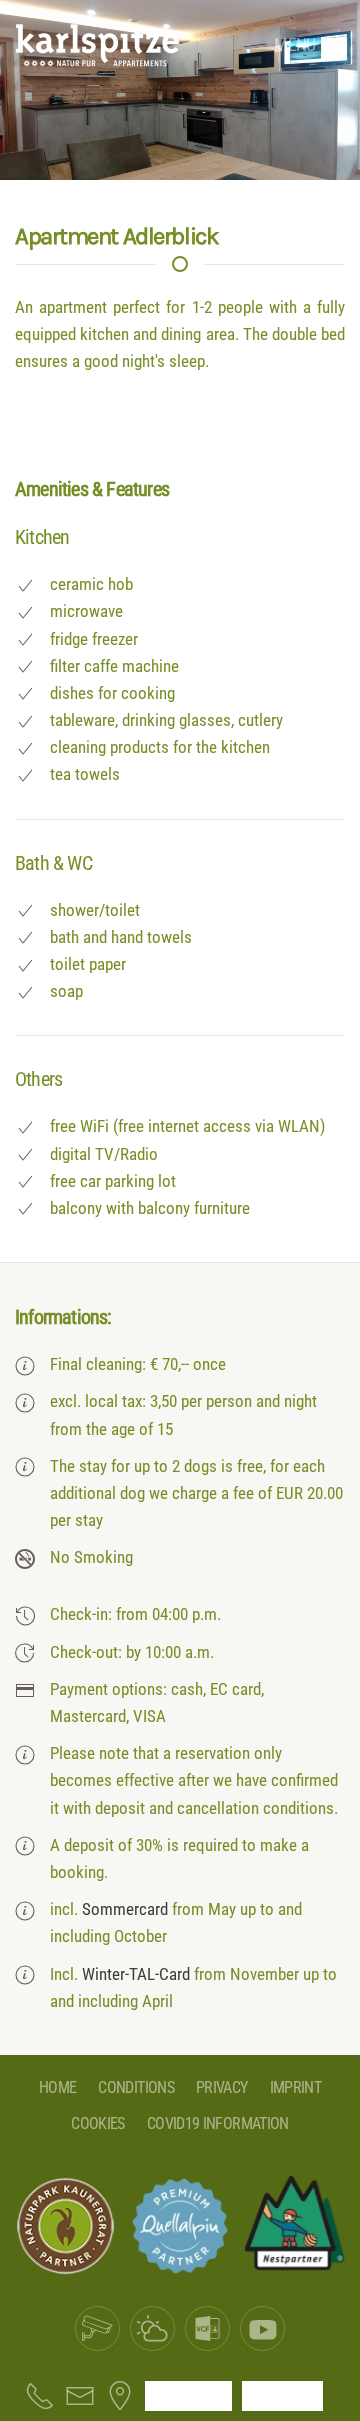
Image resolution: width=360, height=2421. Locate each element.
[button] (309, 45)
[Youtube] (262, 2328)
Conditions (136, 2087)
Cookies (98, 2123)
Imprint (296, 2087)
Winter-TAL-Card (136, 1974)
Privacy (222, 2087)
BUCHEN (282, 2395)
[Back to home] (97, 45)
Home (57, 2087)
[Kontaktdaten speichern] (207, 2328)
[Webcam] (97, 2328)
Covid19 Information (218, 2123)
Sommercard (125, 1909)
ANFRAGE (189, 2395)
